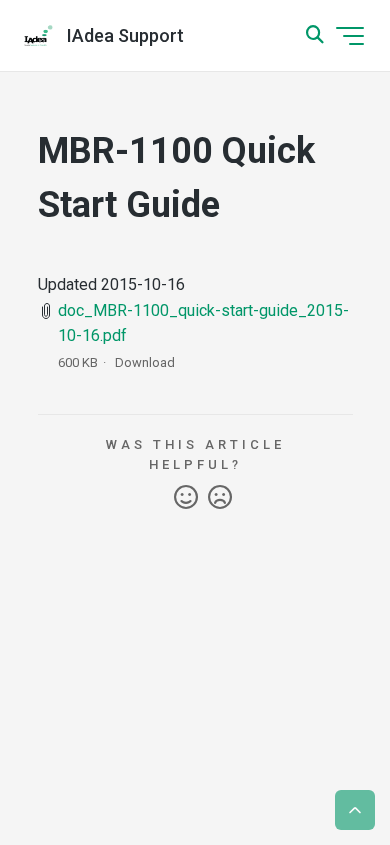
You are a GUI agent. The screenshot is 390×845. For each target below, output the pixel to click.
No (220, 498)
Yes (186, 498)
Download (145, 362)
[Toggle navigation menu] (350, 36)
